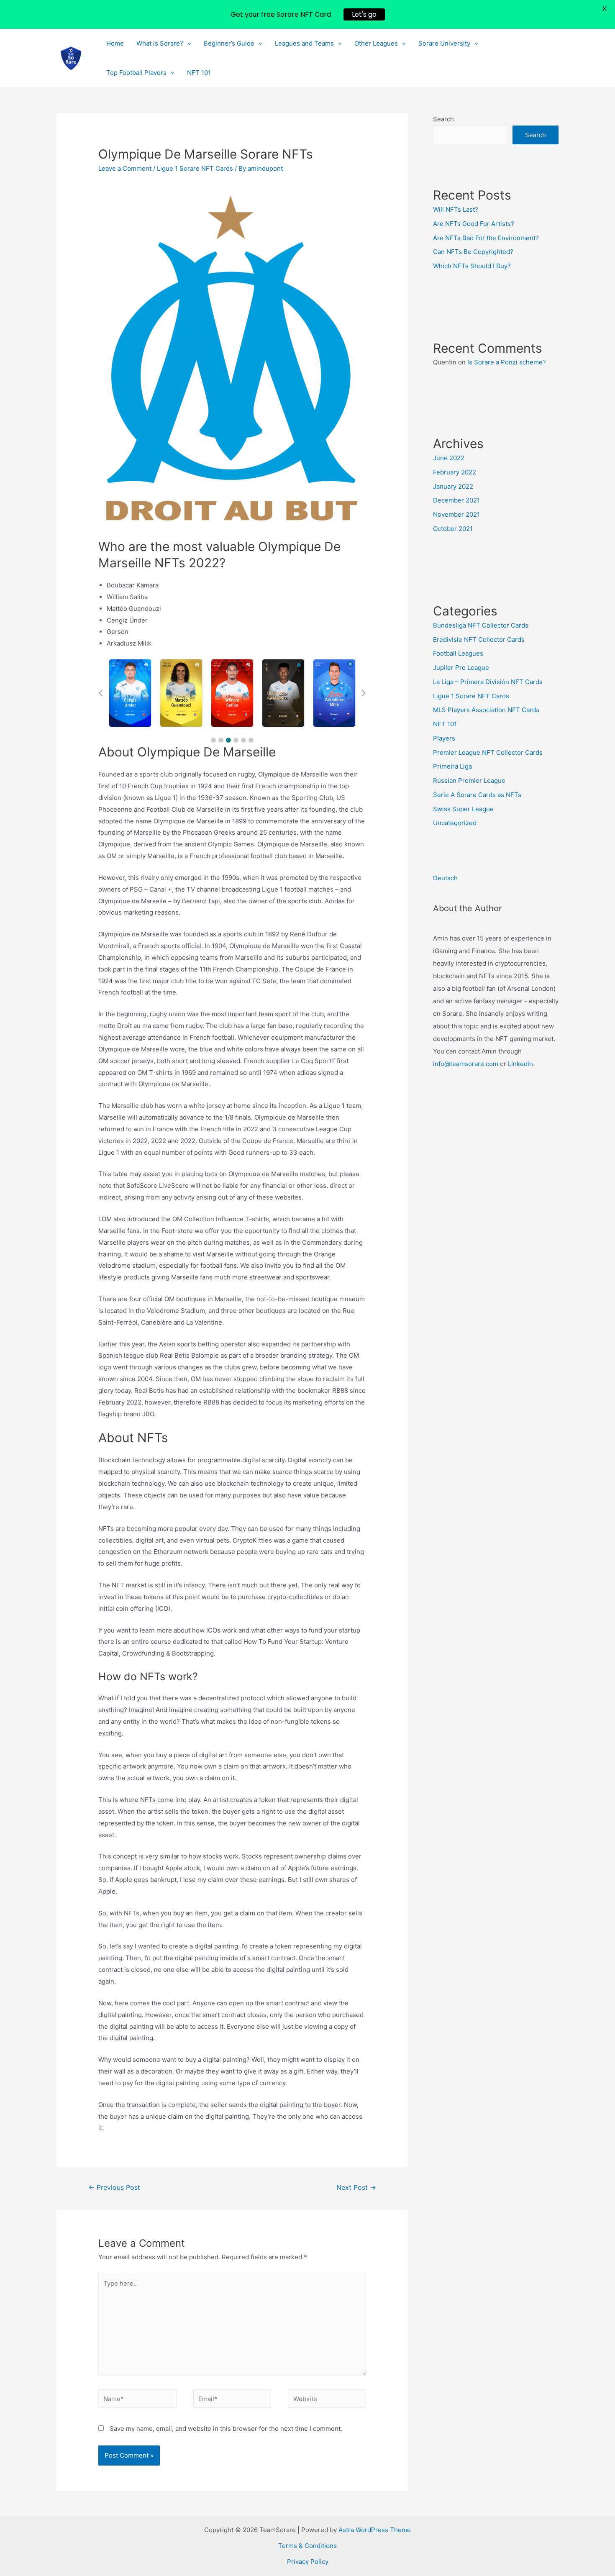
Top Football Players (136, 73)
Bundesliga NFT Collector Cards (481, 625)
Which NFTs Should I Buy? (472, 266)
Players (444, 738)
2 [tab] (221, 740)
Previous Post (114, 2188)
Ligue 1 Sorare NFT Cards (195, 168)
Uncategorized (455, 823)
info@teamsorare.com (466, 1064)
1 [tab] (213, 740)
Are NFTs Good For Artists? (474, 224)
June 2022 (449, 458)
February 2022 (455, 472)
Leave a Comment (125, 168)
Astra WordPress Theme (375, 2530)
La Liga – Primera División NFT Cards (488, 682)
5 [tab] (243, 740)
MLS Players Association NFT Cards (486, 710)
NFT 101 (199, 73)
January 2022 (453, 486)
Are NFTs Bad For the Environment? (486, 238)
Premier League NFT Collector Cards (488, 752)
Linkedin (520, 1064)
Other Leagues (376, 43)
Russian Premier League (469, 780)
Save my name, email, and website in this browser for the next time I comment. (226, 2429)
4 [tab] (236, 740)
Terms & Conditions (307, 2546)
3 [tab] (228, 740)
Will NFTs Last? (456, 209)
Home (115, 43)
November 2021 (456, 514)
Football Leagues (458, 653)
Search (443, 119)
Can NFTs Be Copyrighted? (473, 252)
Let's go (364, 14)
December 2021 (456, 500)
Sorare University (444, 43)
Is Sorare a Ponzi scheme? (507, 362)
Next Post (356, 2188)
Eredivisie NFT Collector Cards (479, 640)
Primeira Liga (452, 766)
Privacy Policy (308, 2562)
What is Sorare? (160, 43)
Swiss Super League (463, 809)
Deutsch (445, 878)
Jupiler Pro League (461, 668)
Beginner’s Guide (229, 43)
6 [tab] (251, 740)
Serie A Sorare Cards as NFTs (477, 795)
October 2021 (453, 529)
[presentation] (187, 44)
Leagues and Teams (304, 43)
